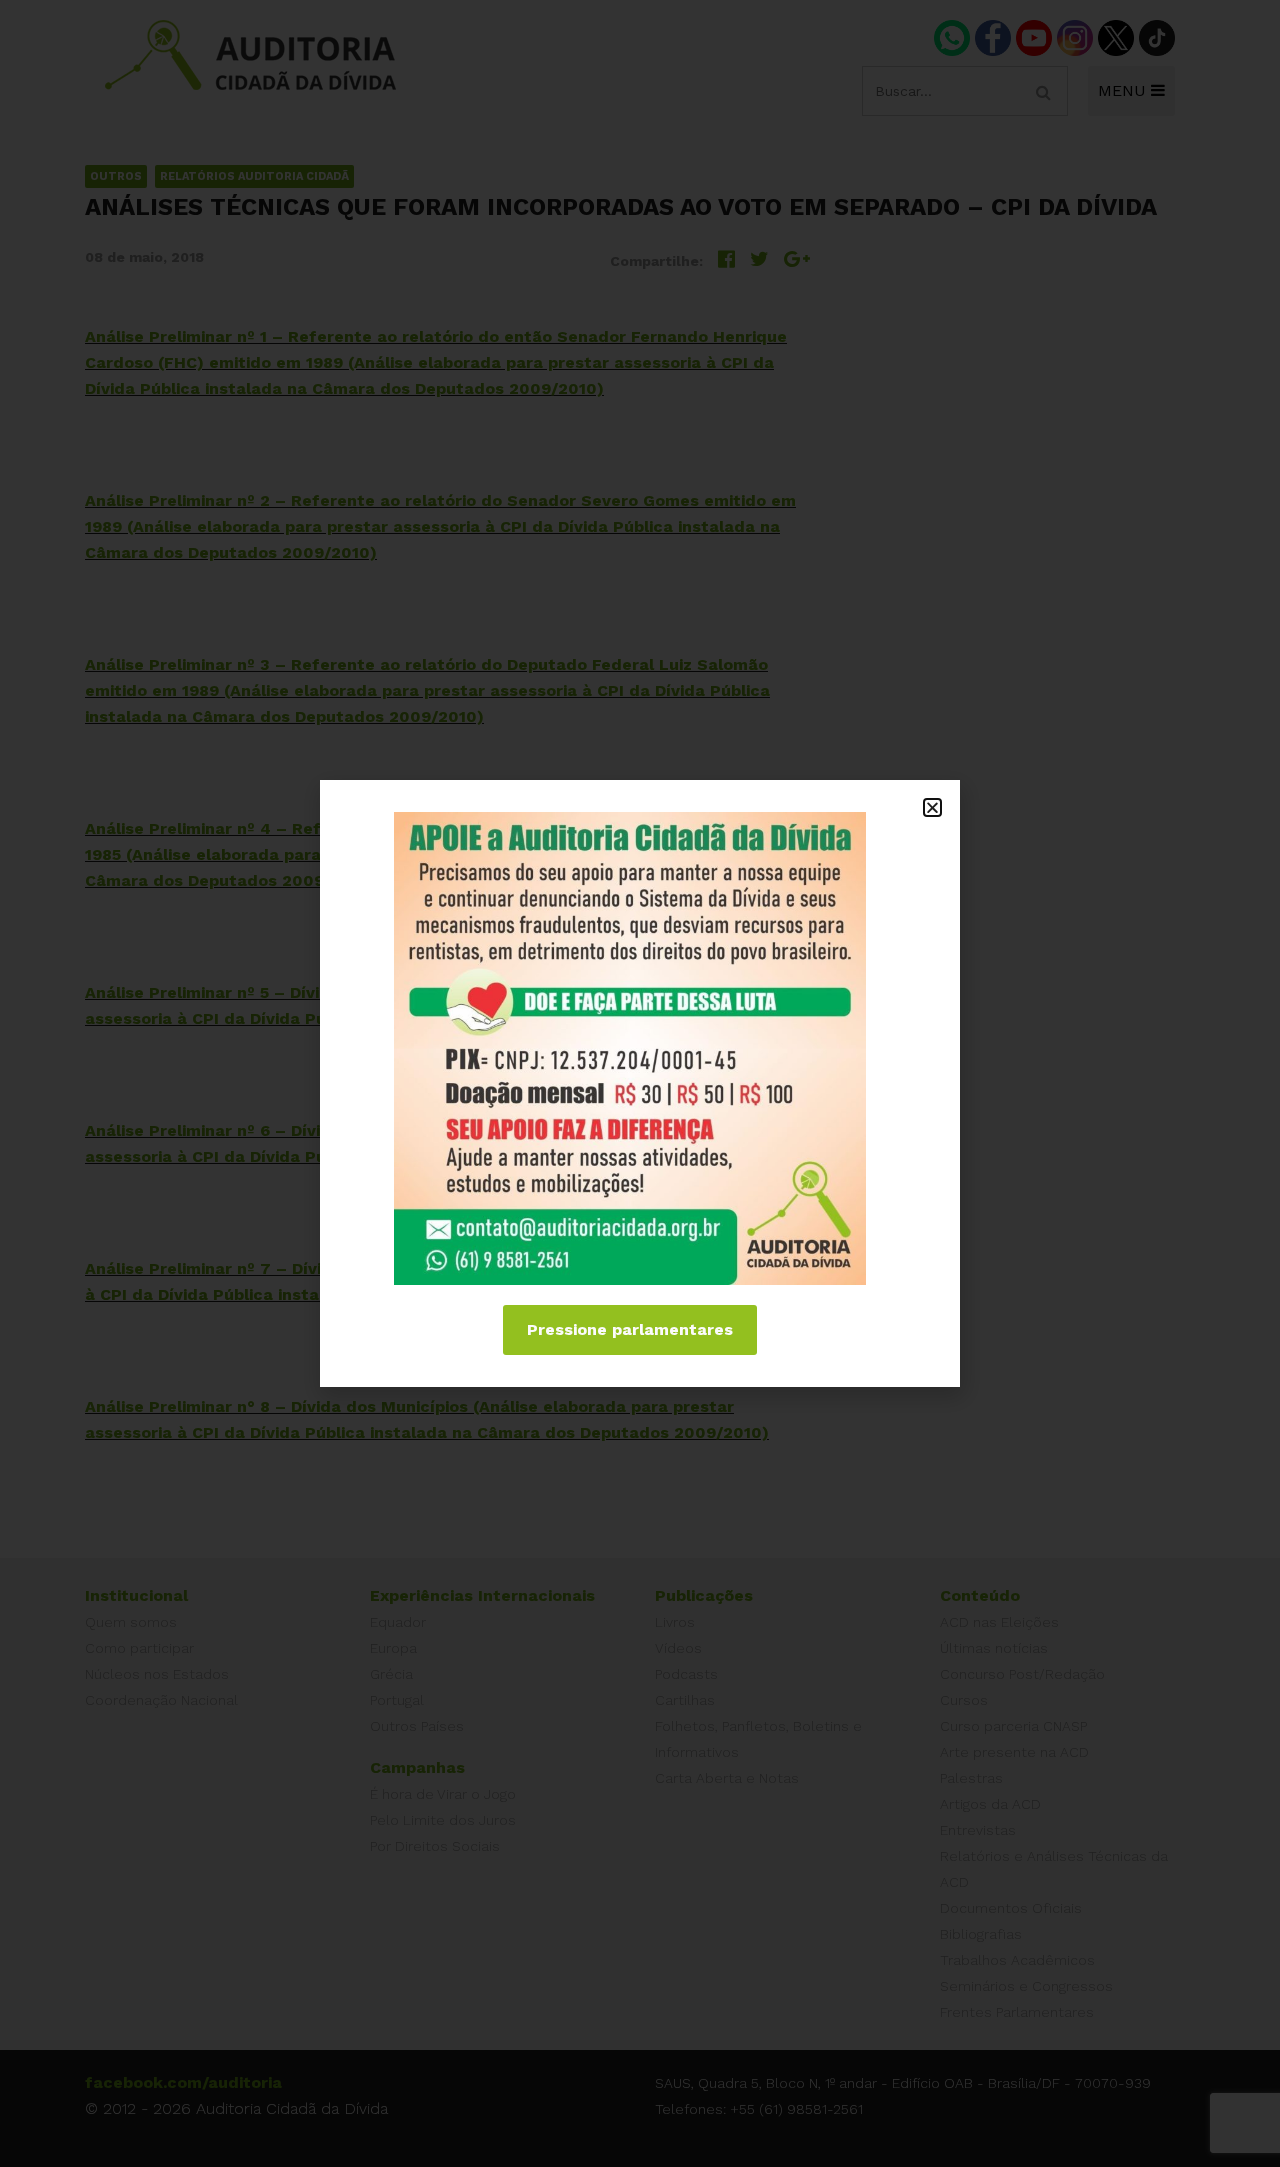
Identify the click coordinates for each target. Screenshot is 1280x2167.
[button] (932, 807)
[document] (640, 1083)
